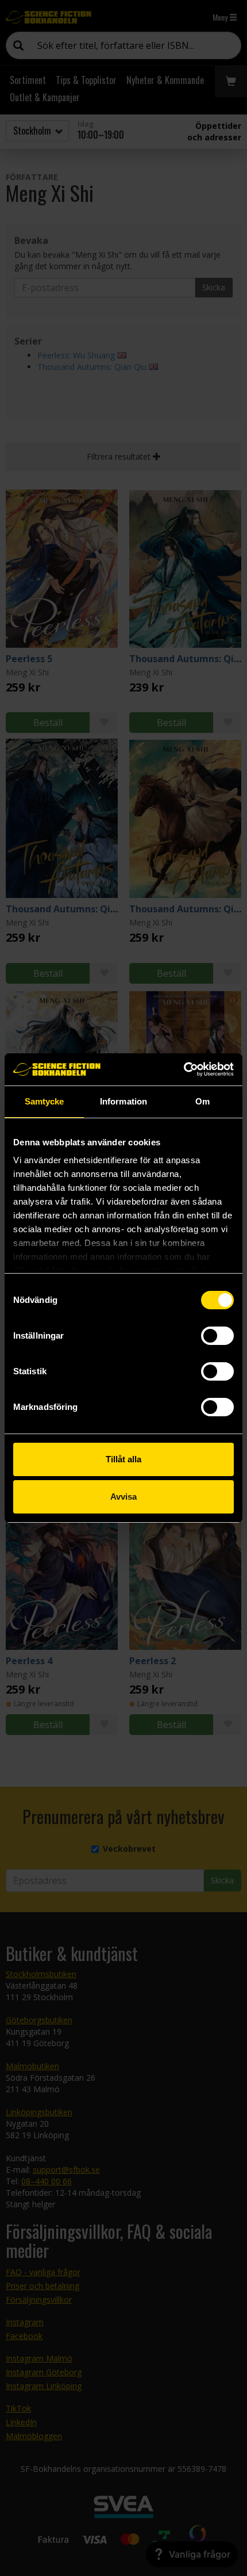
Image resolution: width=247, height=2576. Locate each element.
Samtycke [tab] (45, 1101)
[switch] (217, 1336)
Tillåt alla (123, 1459)
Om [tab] (202, 1101)
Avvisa (123, 1497)
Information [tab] (123, 1101)
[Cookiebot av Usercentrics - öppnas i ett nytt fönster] (184, 1069)
